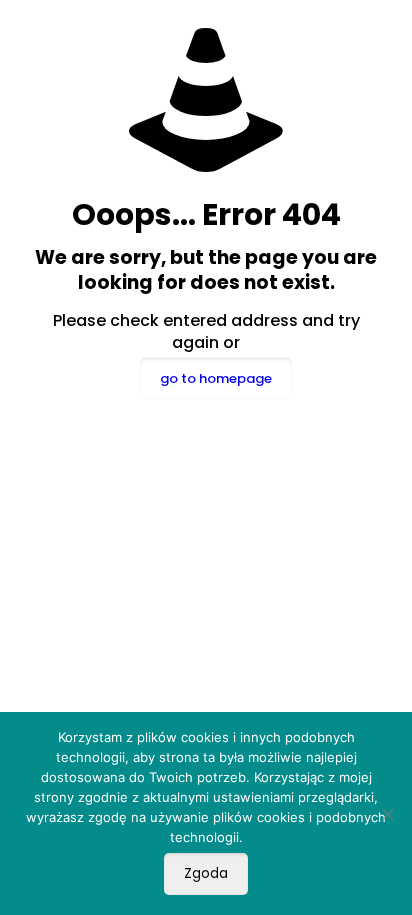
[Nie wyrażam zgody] (387, 814)
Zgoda (206, 873)
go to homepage (216, 378)
